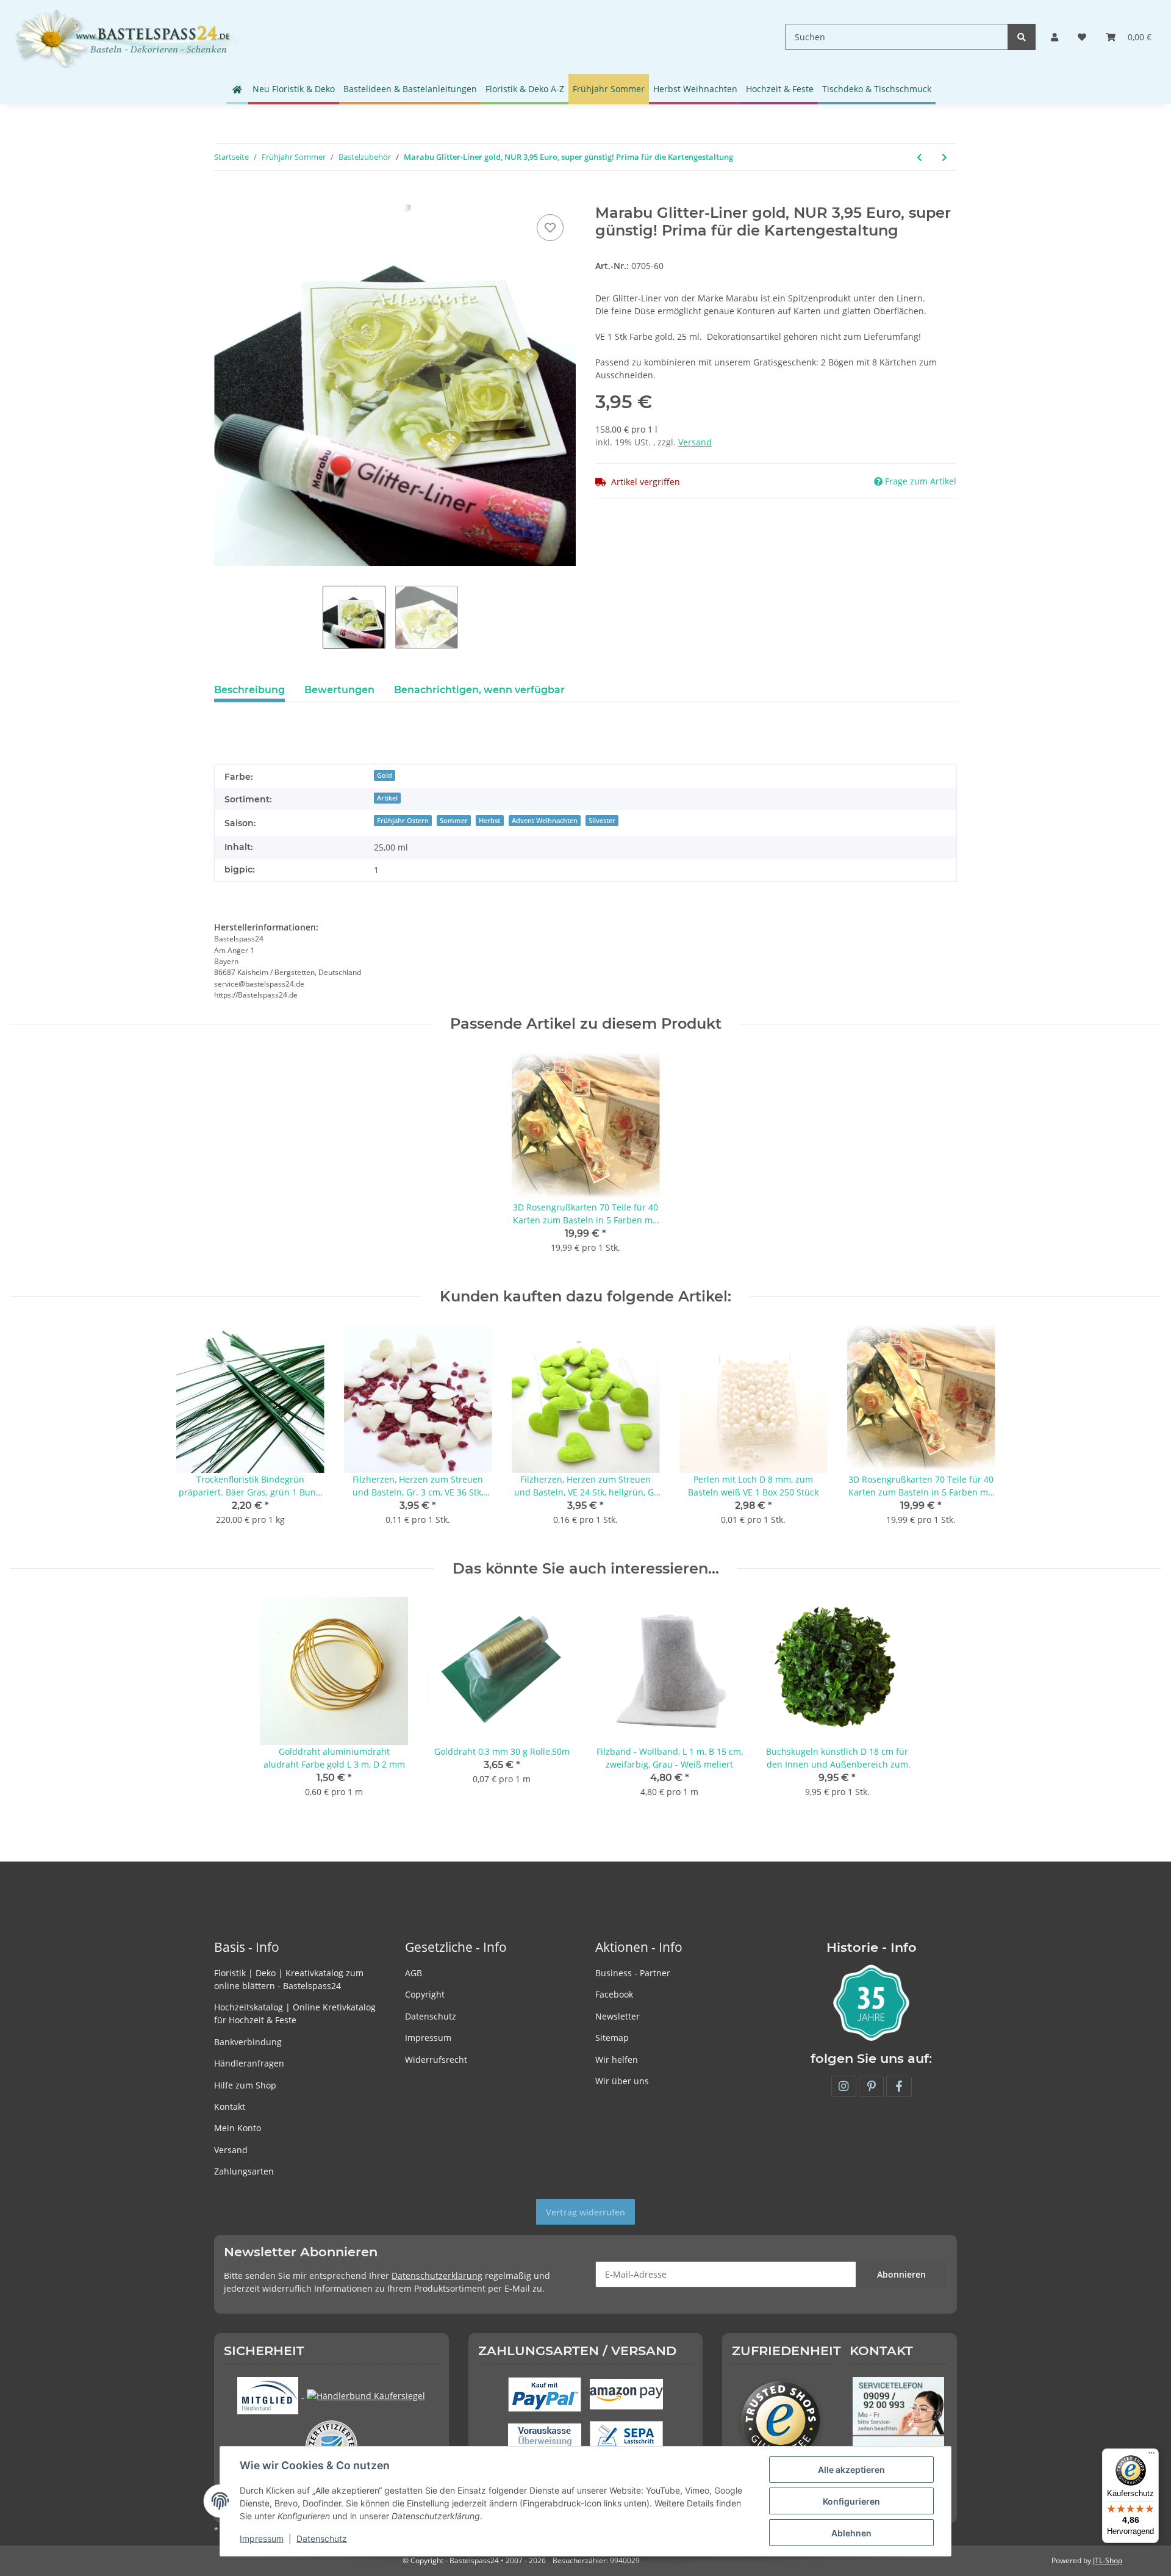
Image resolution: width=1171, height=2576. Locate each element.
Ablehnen (851, 2533)
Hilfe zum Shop (245, 2085)
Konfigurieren (851, 2501)
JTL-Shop (1108, 2560)
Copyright (425, 1994)
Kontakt (230, 2106)
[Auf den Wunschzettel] (550, 228)
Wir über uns (622, 2081)
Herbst (489, 821)
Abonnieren (901, 2274)
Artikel (387, 798)
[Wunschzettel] (1082, 37)
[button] (1055, 37)
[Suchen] (1022, 37)
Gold (385, 775)
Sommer (454, 821)
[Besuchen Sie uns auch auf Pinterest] (871, 2086)
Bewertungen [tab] (339, 690)
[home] (237, 89)
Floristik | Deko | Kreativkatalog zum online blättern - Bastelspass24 (289, 1979)
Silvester (602, 821)
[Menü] (1151, 2456)
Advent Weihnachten (545, 821)
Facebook (614, 1994)
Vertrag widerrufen (585, 2212)
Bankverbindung (248, 2042)
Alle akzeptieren (851, 2470)
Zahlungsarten (244, 2171)
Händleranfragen (249, 2063)
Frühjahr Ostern (403, 821)
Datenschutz (431, 2016)
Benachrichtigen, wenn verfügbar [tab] (479, 690)
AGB (414, 1973)
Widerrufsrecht (436, 2060)
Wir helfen (617, 2060)
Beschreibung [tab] (249, 690)
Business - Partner (633, 1973)
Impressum (428, 2038)
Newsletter (618, 2016)
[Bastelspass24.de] (126, 37)
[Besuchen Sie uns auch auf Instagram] (844, 2086)
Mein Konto (238, 2128)
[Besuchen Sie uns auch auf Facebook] (899, 2086)
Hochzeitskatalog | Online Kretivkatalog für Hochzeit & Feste (295, 2013)
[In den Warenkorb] (224, 198)
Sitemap (612, 2038)
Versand (695, 442)
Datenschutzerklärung (437, 2276)
